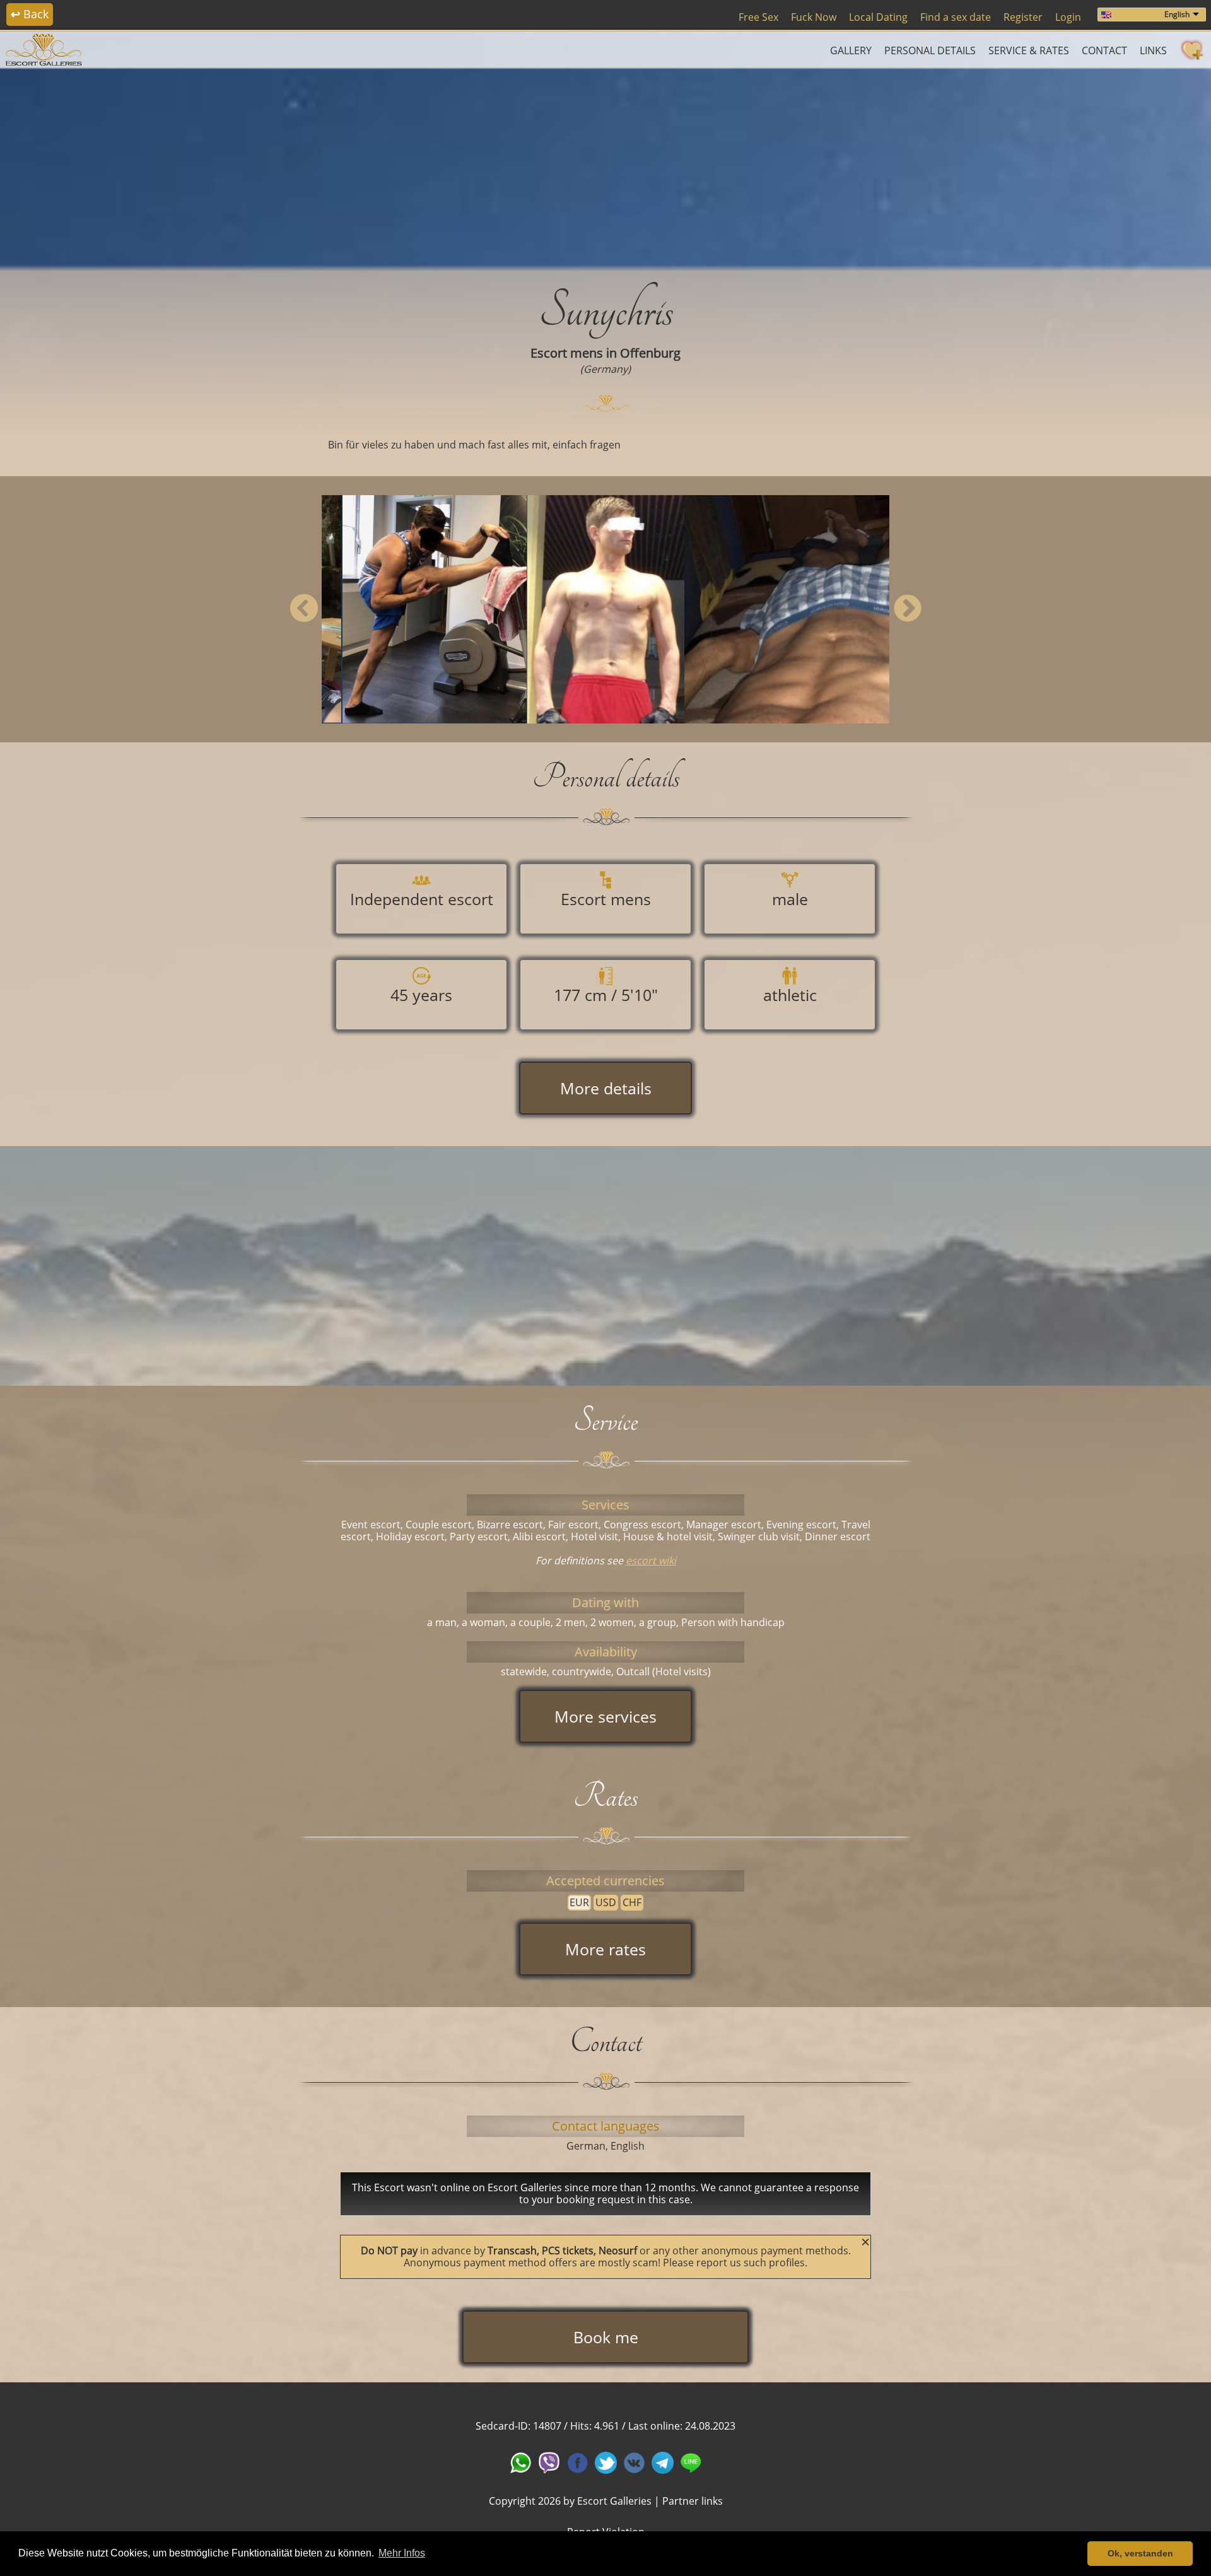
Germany (605, 369)
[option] (605, 609)
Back (30, 14)
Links (1153, 50)
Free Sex (758, 17)
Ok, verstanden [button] (1140, 2553)
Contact (1104, 50)
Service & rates (1029, 50)
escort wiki (651, 1560)
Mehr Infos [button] (402, 2553)
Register (1023, 17)
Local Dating (878, 17)
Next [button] (907, 609)
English (1177, 14)
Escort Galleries (614, 2501)
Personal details (930, 50)
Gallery (851, 50)
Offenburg (650, 353)
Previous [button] (304, 609)
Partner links (693, 2501)
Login (1068, 17)
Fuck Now (814, 17)
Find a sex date (956, 17)
